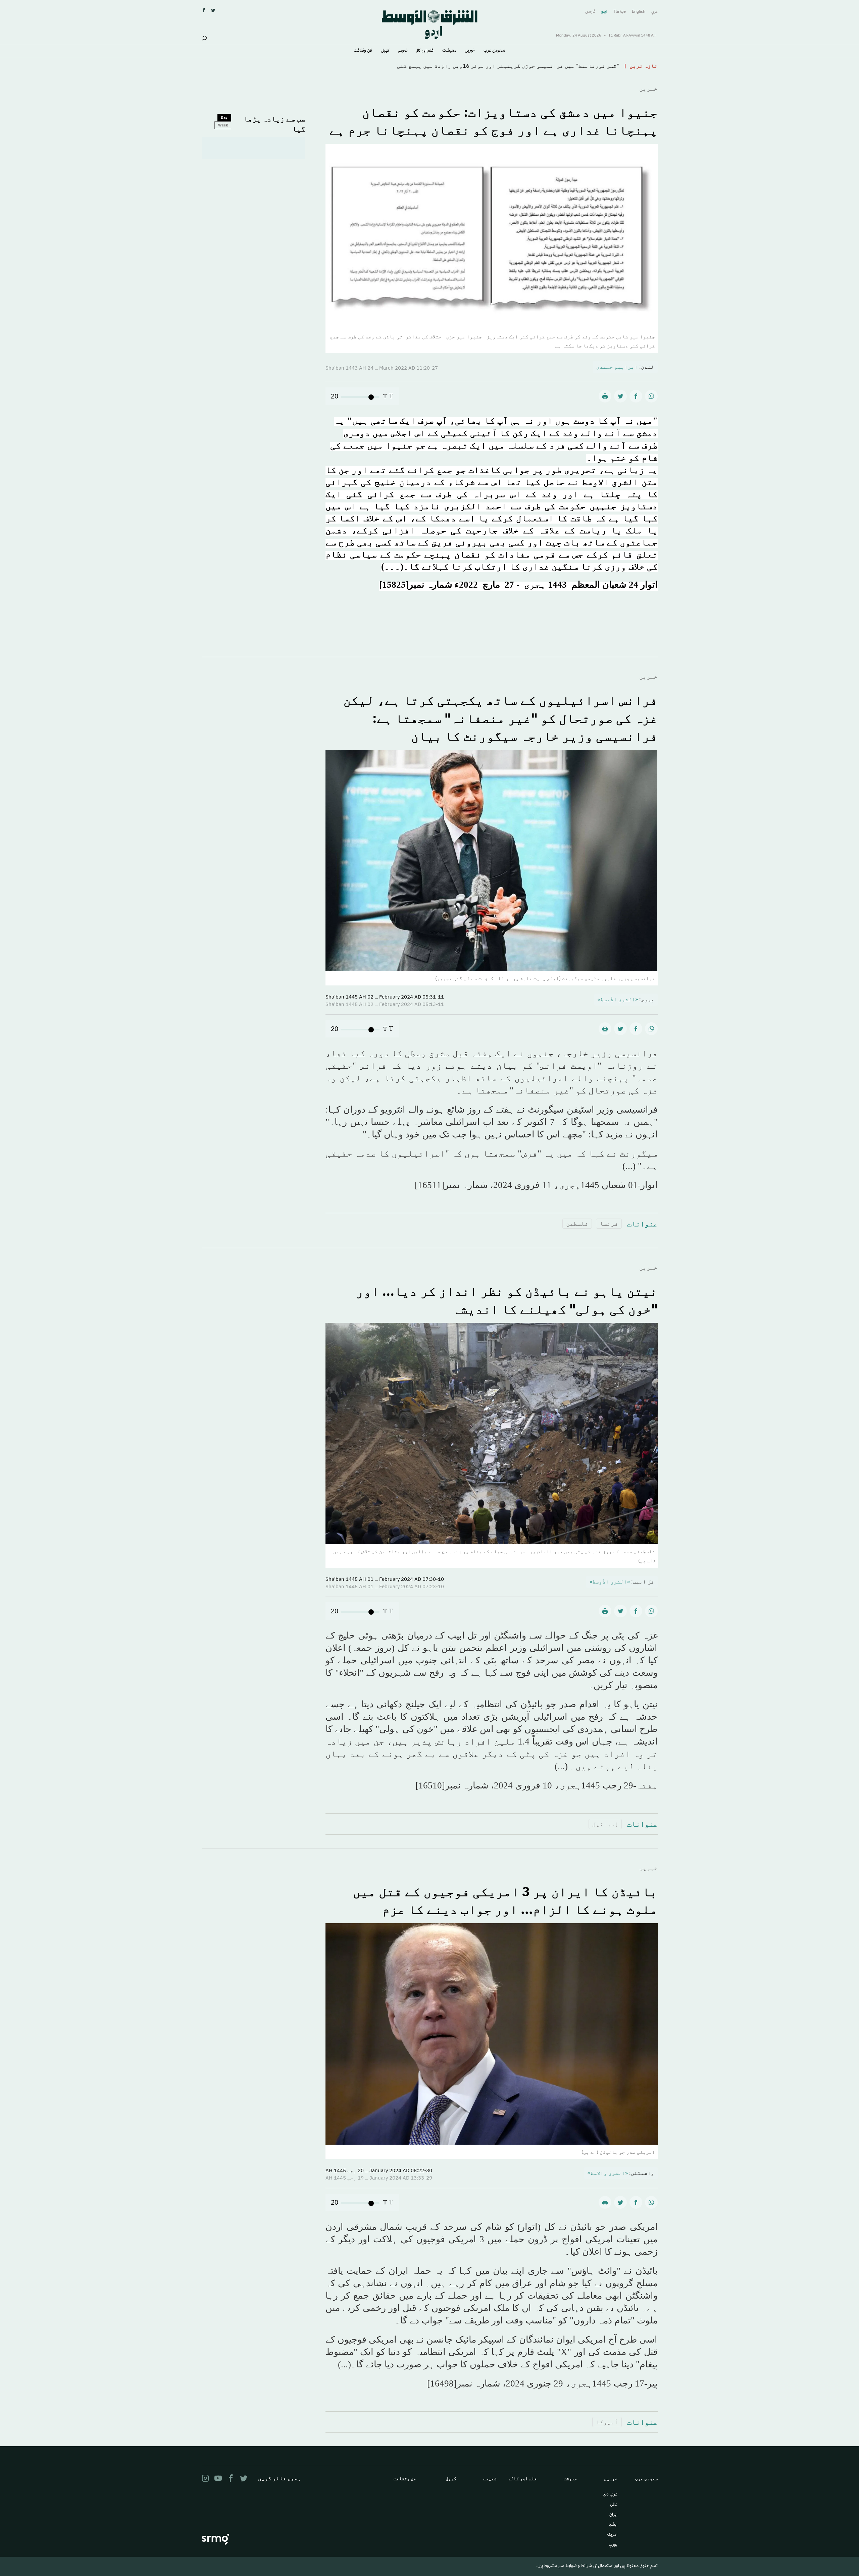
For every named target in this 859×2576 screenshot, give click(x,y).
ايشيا (613, 2525)
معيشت (449, 51)
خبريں (470, 51)
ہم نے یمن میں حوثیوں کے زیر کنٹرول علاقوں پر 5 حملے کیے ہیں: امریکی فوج (518, 66)
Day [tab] (224, 117)
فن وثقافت (363, 51)
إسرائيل (605, 1824)
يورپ (613, 2545)
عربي (654, 12)
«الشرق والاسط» (608, 2173)
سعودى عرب (494, 51)
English (639, 12)
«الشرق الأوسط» (618, 999)
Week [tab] (223, 125)
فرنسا (609, 1223)
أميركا (607, 2422)
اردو (604, 12)
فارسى (590, 12)
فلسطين (577, 1223)
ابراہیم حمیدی (617, 367)
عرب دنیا (610, 2495)
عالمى (614, 2505)
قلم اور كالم (425, 51)
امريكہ (612, 2535)
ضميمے (403, 51)
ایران (613, 2515)
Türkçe (620, 12)
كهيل (385, 51)
